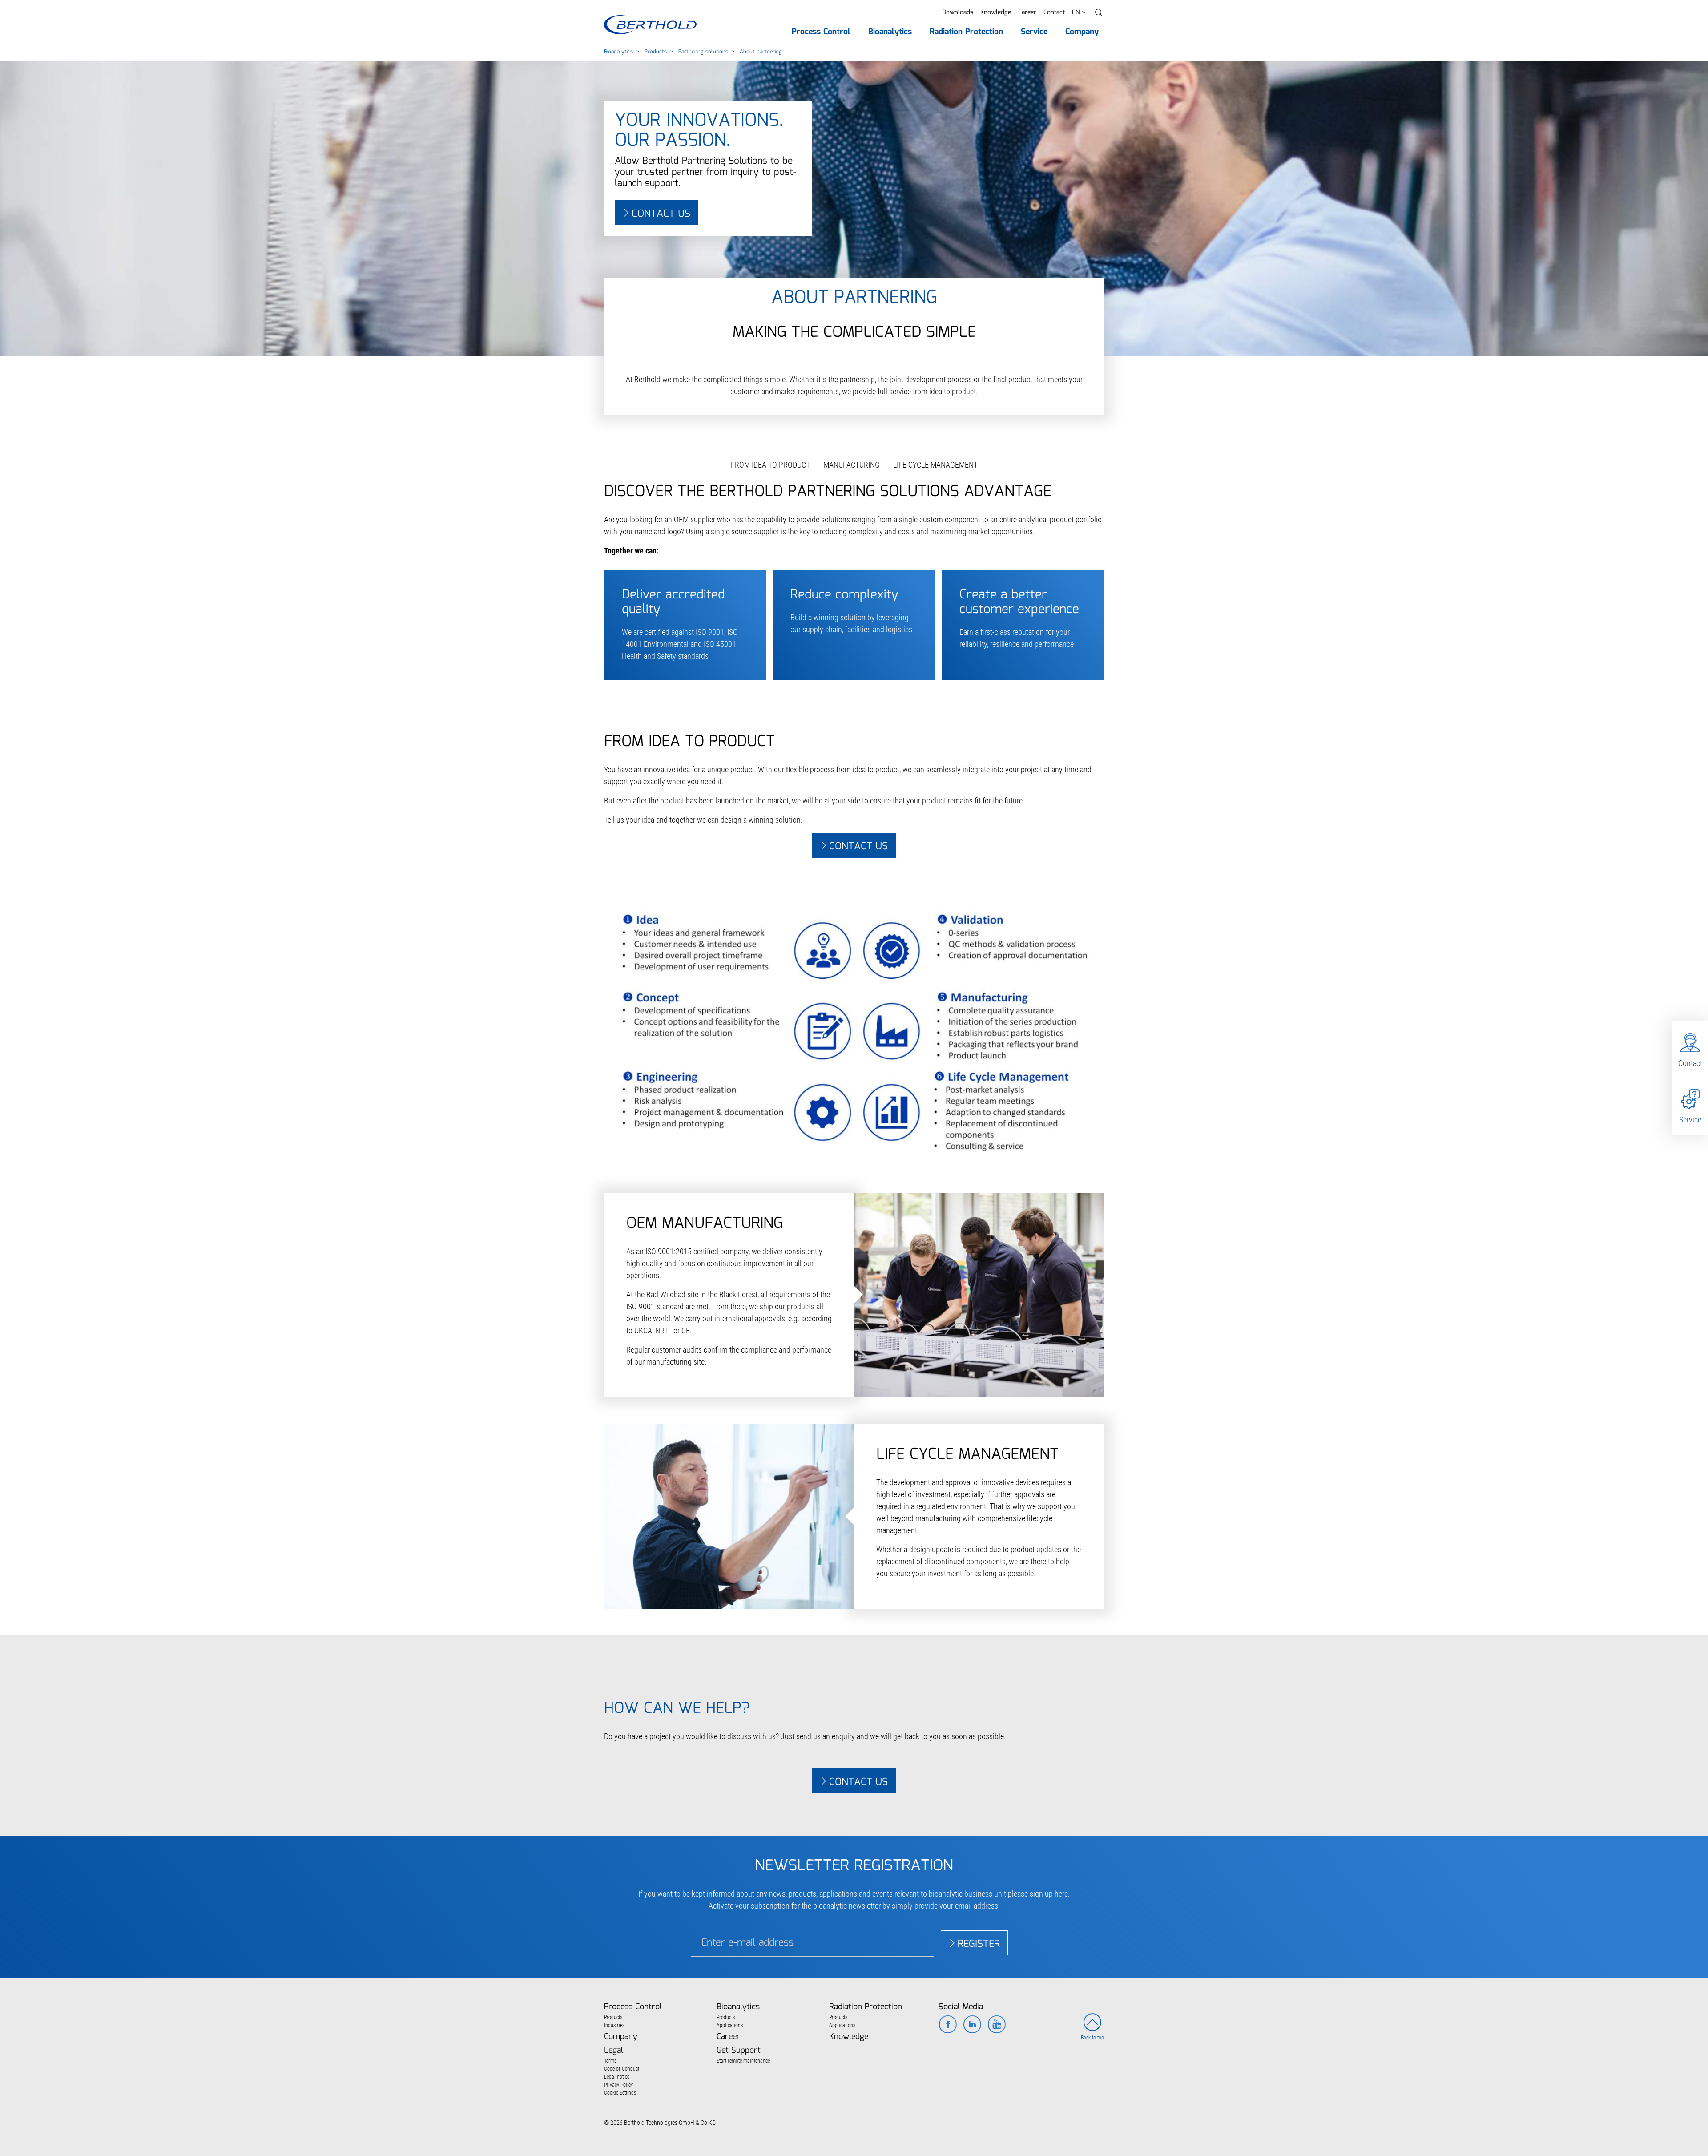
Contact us (661, 214)
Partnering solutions (703, 52)
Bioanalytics (618, 52)
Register (979, 1944)
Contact (1054, 12)
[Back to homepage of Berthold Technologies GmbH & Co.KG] (650, 25)
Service (1690, 1120)
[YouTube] (997, 2025)
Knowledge (996, 12)
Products (656, 52)
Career (1027, 12)
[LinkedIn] (972, 2025)
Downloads (958, 12)
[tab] (854, 1675)
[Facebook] (948, 2025)
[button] (1099, 13)
